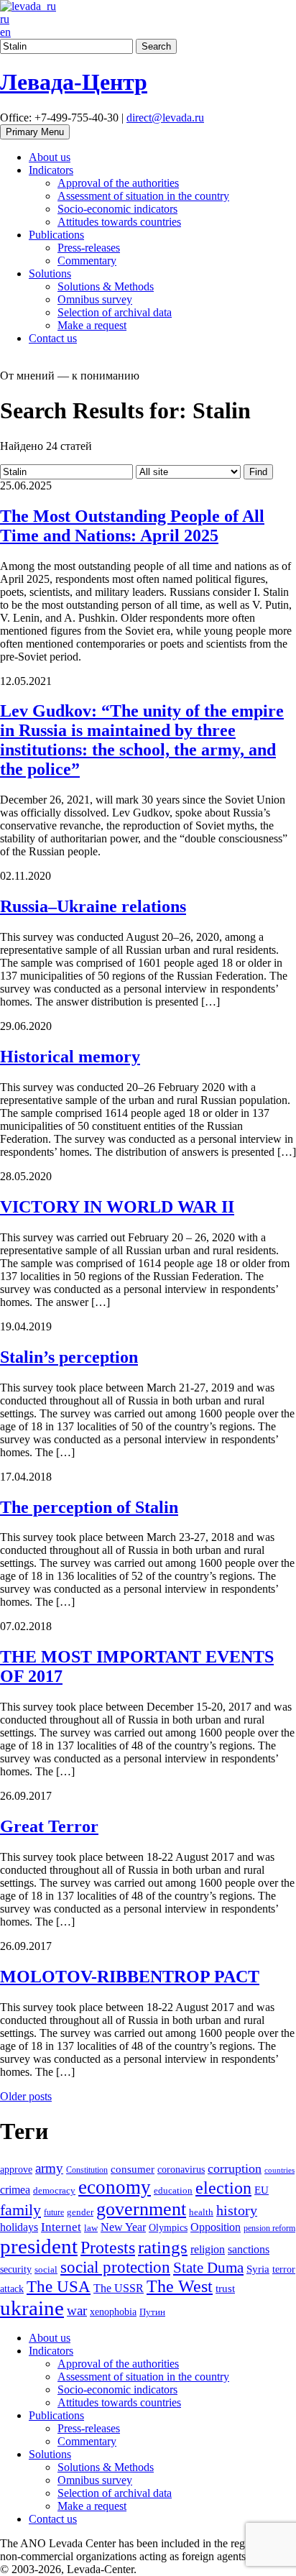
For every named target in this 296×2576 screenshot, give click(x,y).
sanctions (249, 2250)
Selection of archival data (115, 312)
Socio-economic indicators (117, 209)
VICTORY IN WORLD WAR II (117, 1207)
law (91, 2228)
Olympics (168, 2228)
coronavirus (181, 2169)
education (173, 2191)
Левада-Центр (74, 82)
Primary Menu (35, 132)
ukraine (32, 2308)
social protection (115, 2267)
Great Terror (49, 1826)
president (39, 2246)
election (223, 2188)
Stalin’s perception (69, 1357)
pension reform (269, 2228)
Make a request (92, 325)
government (141, 2209)
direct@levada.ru (165, 118)
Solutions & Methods (106, 286)
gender (80, 2212)
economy (115, 2187)
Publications (56, 235)
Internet (61, 2227)
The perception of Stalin (89, 1507)
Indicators (51, 170)
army (49, 2168)
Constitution (87, 2170)
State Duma (208, 2268)
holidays (19, 2227)
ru (5, 19)
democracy (54, 2191)
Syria (258, 2269)
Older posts (26, 2096)
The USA (59, 2286)
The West (180, 2286)
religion (208, 2249)
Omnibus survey (95, 299)
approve (16, 2169)
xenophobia (113, 2311)
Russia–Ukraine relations (93, 906)
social (46, 2270)
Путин (152, 2312)
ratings (163, 2247)
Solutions (50, 273)
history (237, 2210)
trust (225, 2288)
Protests (108, 2248)
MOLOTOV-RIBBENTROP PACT (130, 1977)
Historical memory (70, 1057)
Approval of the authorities (118, 183)
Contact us (53, 338)
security (16, 2269)
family (20, 2210)
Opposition (216, 2227)
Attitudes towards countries (119, 222)
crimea (15, 2190)
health (201, 2212)
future (54, 2212)
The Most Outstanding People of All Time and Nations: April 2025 (132, 526)
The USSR (119, 2288)
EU (262, 2190)
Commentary (87, 261)
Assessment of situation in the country (143, 196)
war (77, 2310)
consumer (133, 2169)
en (5, 32)
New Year (123, 2227)
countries (279, 2170)
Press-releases (89, 248)
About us (50, 157)
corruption (235, 2168)
